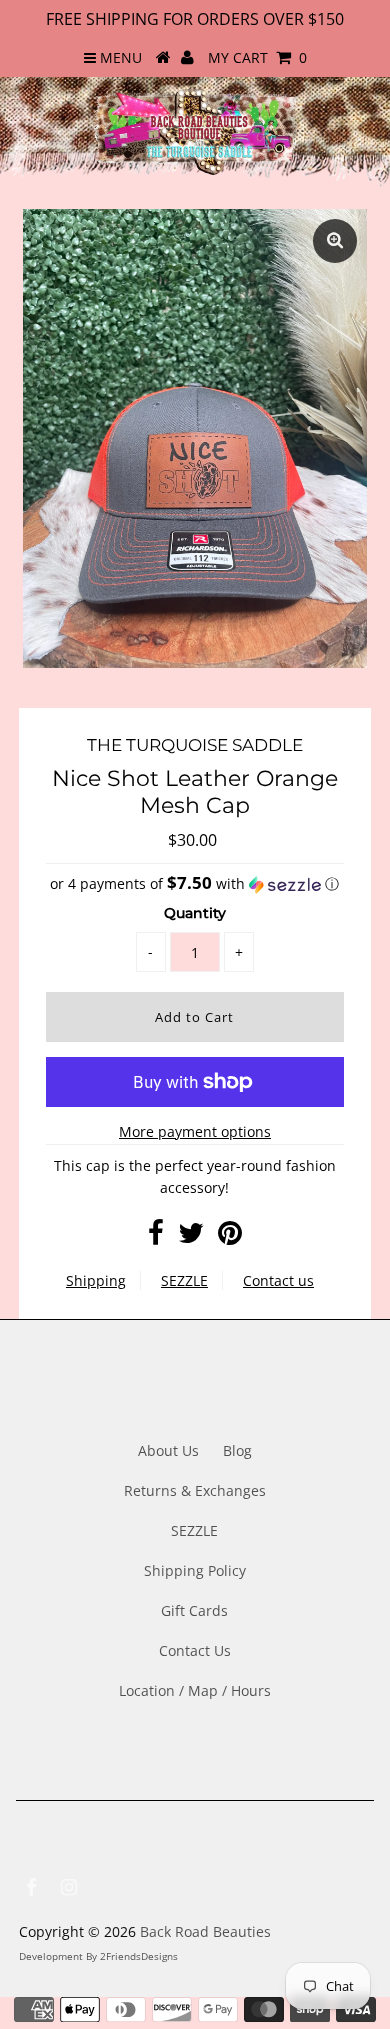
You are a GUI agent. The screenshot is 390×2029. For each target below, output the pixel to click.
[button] (194, 884)
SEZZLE (184, 1280)
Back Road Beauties (205, 1931)
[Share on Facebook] (156, 1237)
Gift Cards (194, 1610)
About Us (168, 1450)
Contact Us (195, 1650)
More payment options (195, 1131)
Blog (237, 1450)
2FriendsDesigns (139, 1956)
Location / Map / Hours (195, 1690)
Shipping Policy (195, 1570)
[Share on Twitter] (191, 1237)
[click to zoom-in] (335, 241)
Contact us (278, 1280)
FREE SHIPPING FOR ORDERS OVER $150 (195, 19)
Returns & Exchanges (195, 1490)
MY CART (257, 57)
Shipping (96, 1280)
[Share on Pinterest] (230, 1237)
